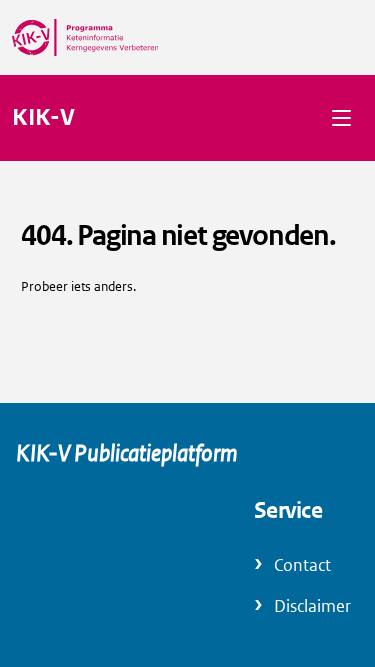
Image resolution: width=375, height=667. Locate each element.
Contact (302, 565)
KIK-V (43, 118)
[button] (341, 117)
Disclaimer (312, 606)
